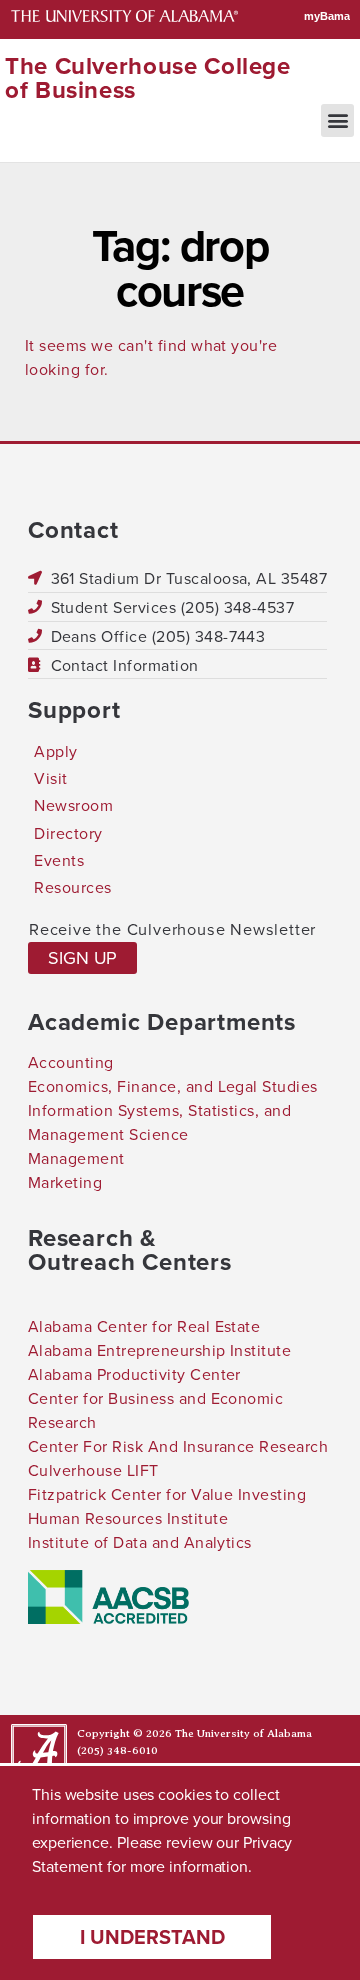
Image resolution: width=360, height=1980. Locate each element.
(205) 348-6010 (117, 1750)
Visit (50, 778)
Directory (68, 833)
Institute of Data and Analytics (140, 1542)
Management (76, 1158)
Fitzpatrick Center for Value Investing (167, 1494)
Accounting (71, 1062)
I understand (152, 1936)
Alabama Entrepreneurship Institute (159, 1350)
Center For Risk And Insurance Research (178, 1446)
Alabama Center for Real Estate (144, 1326)
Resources (72, 887)
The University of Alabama (243, 1733)
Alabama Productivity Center (134, 1374)
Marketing (65, 1182)
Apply (55, 751)
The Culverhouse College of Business (148, 77)
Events (59, 860)
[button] (337, 120)
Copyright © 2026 (124, 1733)
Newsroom (73, 805)
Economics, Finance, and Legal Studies (173, 1086)
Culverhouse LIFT (93, 1470)
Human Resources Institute (128, 1518)
